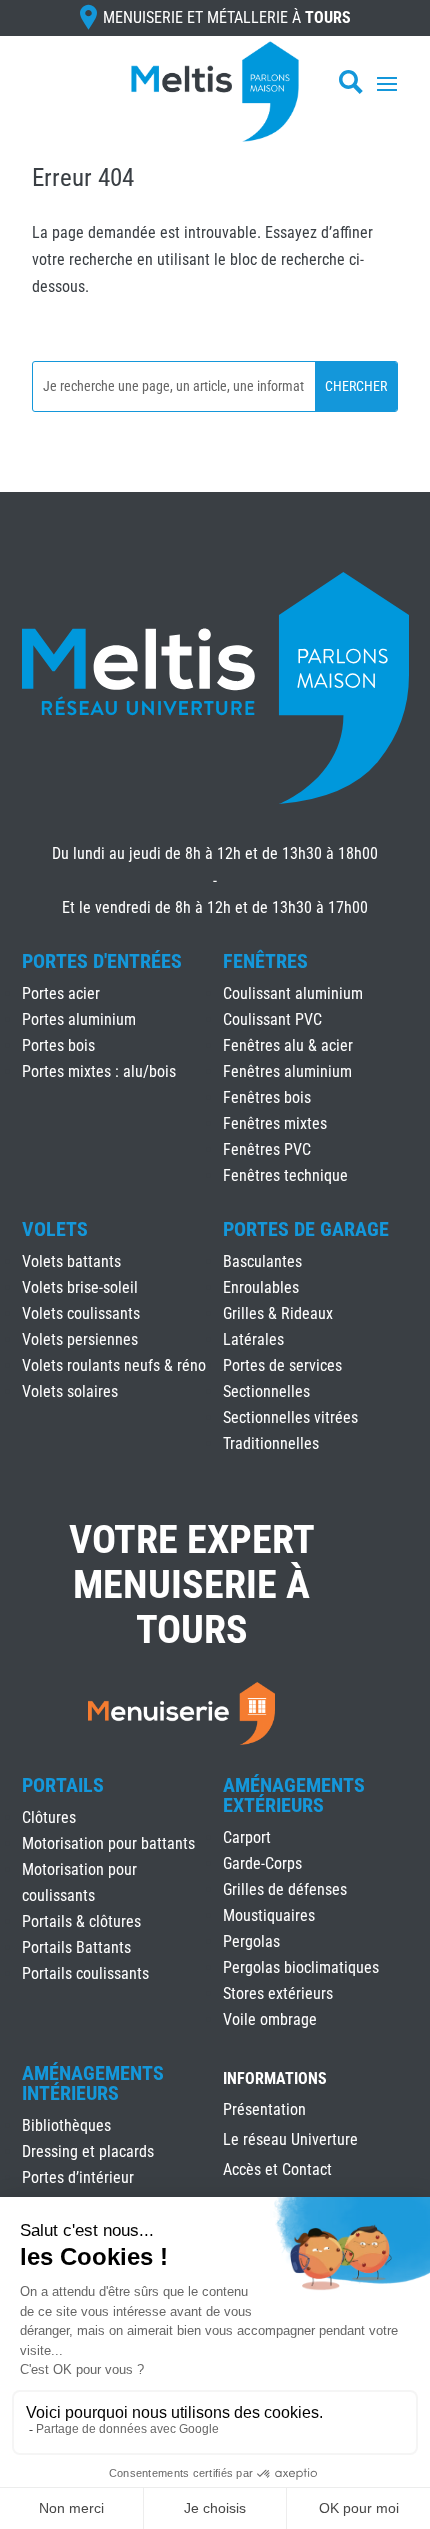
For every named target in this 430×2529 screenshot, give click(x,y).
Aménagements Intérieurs (93, 2083)
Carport (247, 1837)
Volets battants (71, 1261)
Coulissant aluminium (293, 993)
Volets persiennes (80, 1339)
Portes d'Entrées (102, 961)
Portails (63, 1785)
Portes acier (61, 993)
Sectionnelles (266, 1391)
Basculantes (262, 1261)
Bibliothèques (66, 2125)
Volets (55, 1229)
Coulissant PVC (272, 1019)
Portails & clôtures (81, 1921)
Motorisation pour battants (108, 1843)
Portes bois (58, 1045)
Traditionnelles (271, 1443)
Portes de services (282, 1365)
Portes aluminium (79, 1019)
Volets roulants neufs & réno (114, 1365)
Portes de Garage (306, 1229)
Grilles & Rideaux (278, 1313)
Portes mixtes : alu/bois (99, 1071)
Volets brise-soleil (80, 1287)
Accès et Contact (277, 2171)
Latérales (253, 1339)
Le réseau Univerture (290, 2141)
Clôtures (49, 1817)
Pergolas (251, 1941)
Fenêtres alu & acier (288, 1045)
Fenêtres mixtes (275, 1123)
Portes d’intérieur (78, 2177)
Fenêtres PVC (267, 1149)
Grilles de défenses (285, 1889)
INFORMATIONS (275, 2079)
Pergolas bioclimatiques (301, 1967)
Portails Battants (76, 1947)
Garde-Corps (262, 1863)
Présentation (264, 2111)
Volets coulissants (81, 1313)
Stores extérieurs (278, 1993)
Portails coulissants (85, 1973)
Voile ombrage (270, 2019)
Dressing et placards (88, 2151)
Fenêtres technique (285, 1175)
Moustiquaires (269, 1915)
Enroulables (261, 1287)
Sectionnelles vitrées (290, 1417)
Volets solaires (70, 1391)
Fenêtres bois (267, 1097)
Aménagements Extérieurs (294, 1795)
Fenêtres (265, 961)
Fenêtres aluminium (287, 1071)
